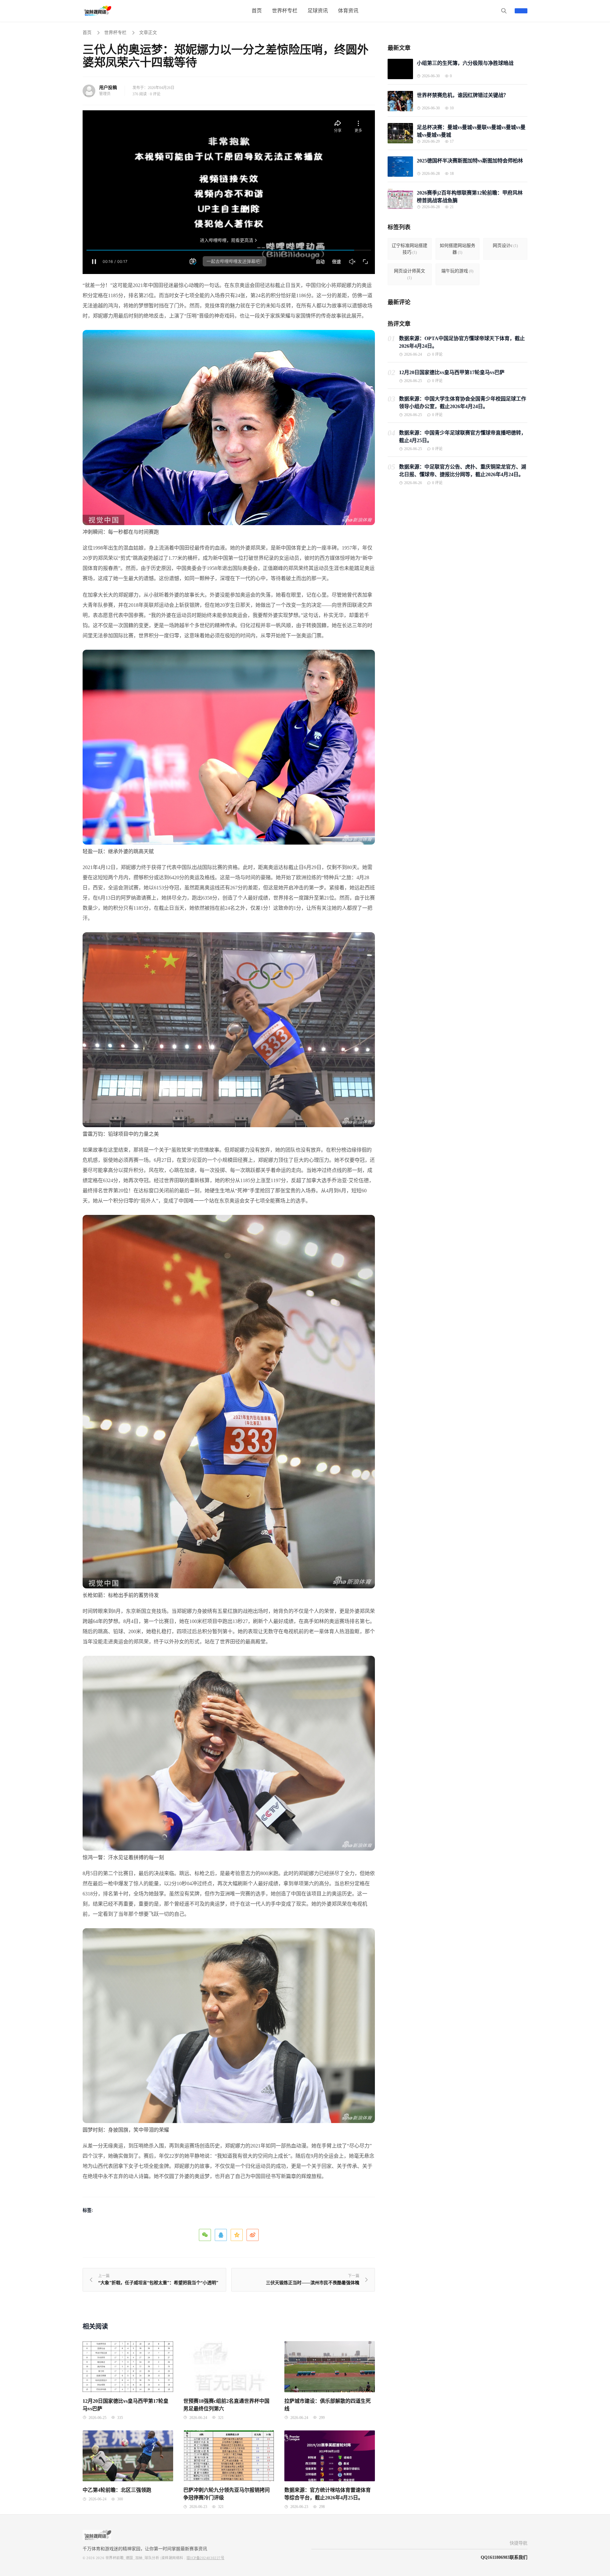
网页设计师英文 (410, 274)
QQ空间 (237, 2235)
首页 (87, 33)
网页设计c (505, 246)
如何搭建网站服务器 (457, 249)
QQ (221, 2235)
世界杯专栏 (115, 33)
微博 (253, 2235)
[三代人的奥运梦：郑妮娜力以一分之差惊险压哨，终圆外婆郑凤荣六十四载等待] (229, 427)
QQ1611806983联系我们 (504, 2557)
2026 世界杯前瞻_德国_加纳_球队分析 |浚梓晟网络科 (140, 2558)
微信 (205, 2235)
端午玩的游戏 (457, 271)
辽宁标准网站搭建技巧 (410, 249)
